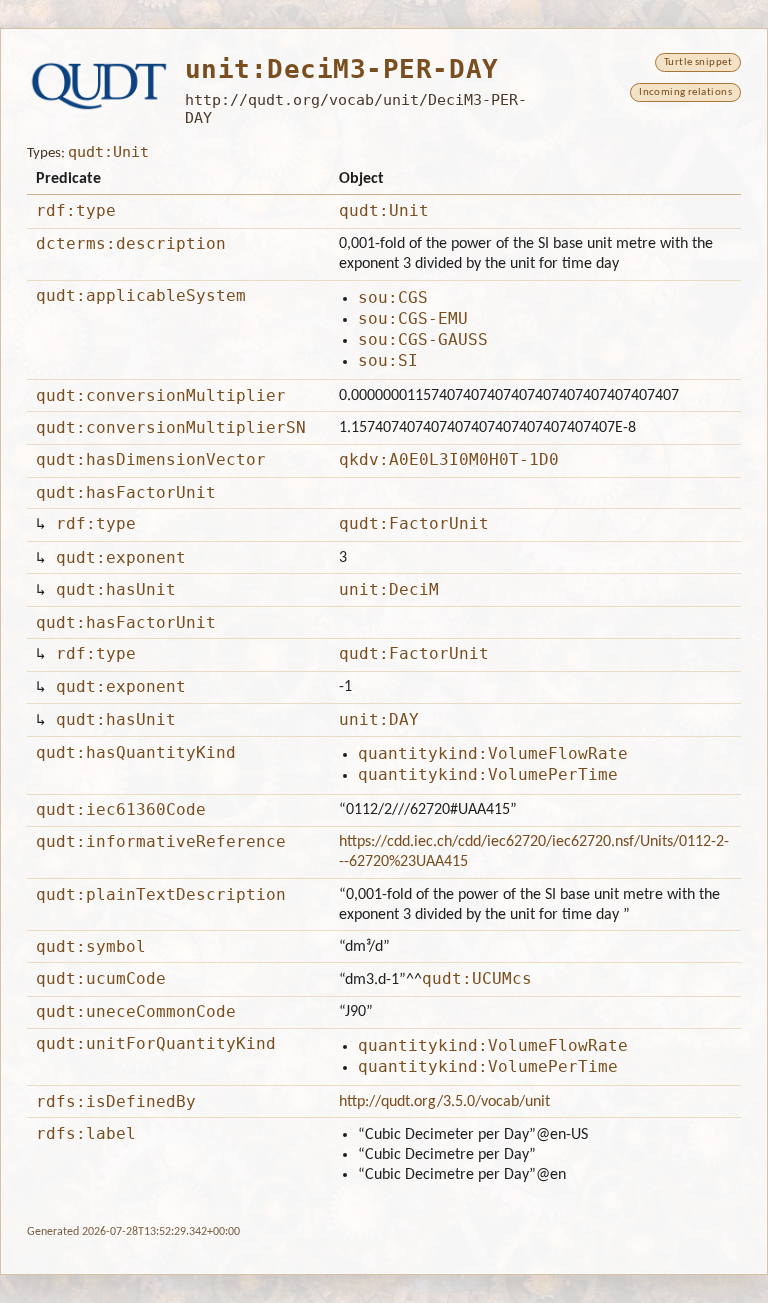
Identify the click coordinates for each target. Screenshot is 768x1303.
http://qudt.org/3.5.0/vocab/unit (444, 1102)
